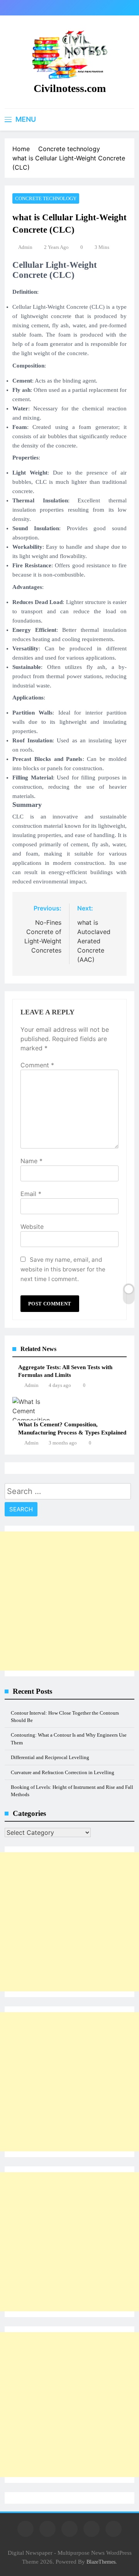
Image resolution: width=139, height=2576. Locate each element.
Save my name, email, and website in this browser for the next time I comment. (63, 1269)
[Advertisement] (69, 1601)
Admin (25, 247)
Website (32, 1227)
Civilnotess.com (70, 88)
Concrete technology (46, 198)
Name (31, 1161)
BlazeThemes (101, 2562)
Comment (37, 1065)
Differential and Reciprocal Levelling (50, 1757)
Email (31, 1194)
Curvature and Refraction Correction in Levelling (63, 1772)
